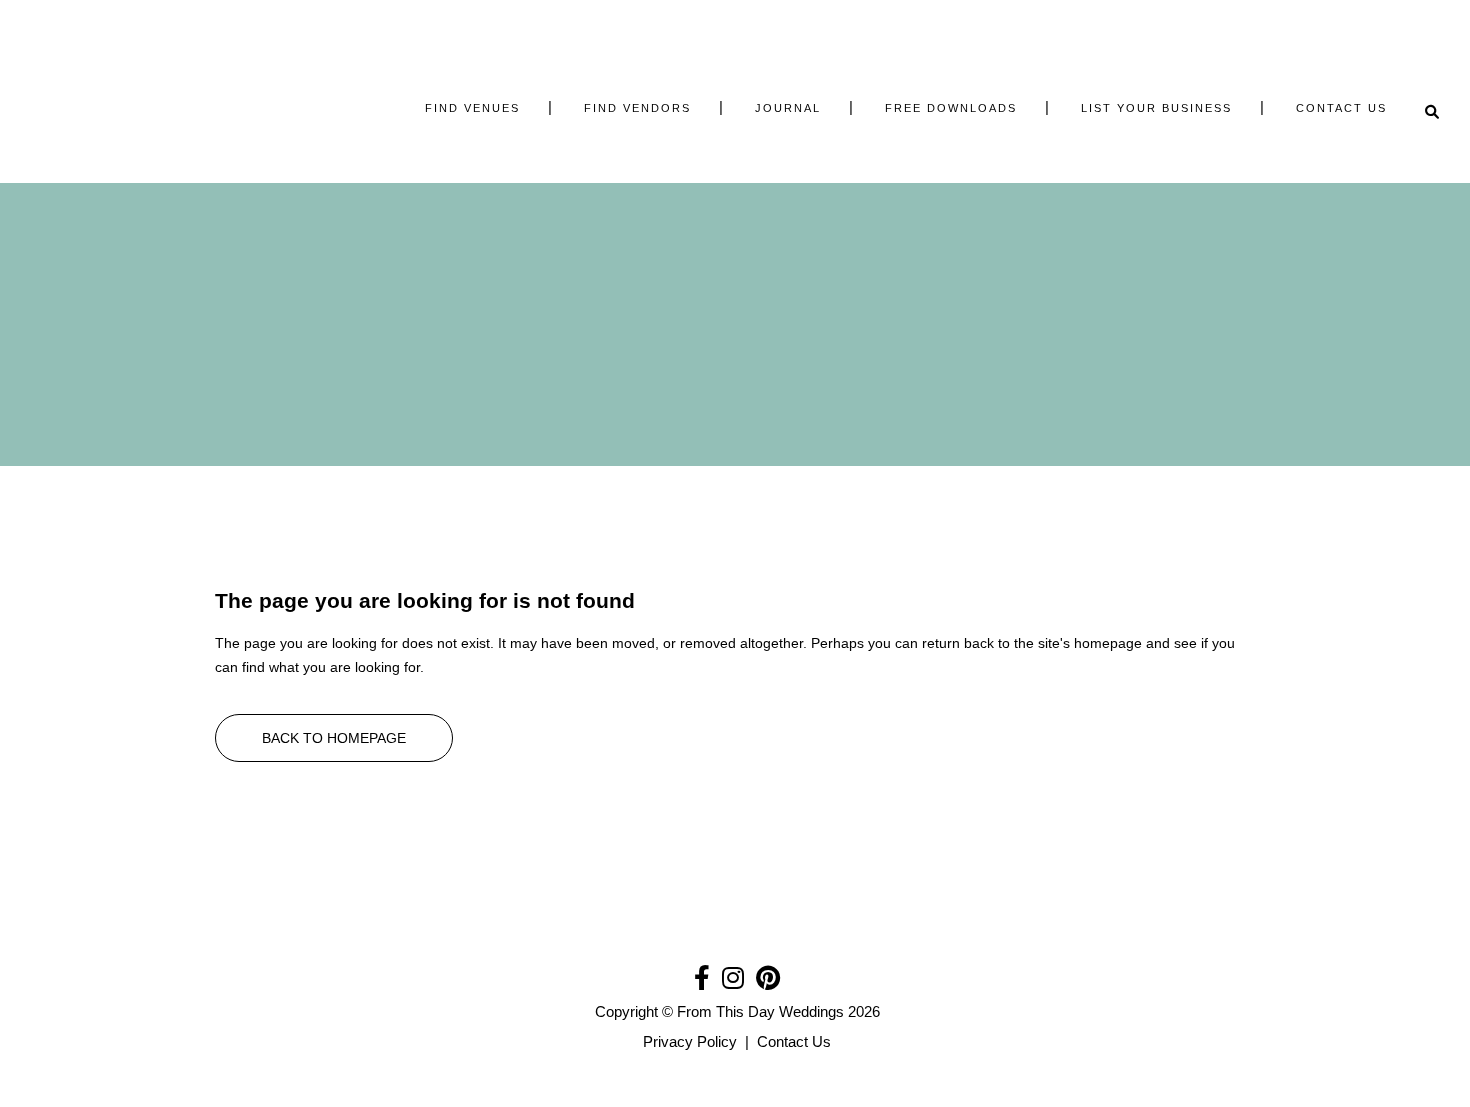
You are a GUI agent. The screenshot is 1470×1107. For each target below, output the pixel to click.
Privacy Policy (690, 1041)
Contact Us (794, 1041)
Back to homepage (334, 738)
